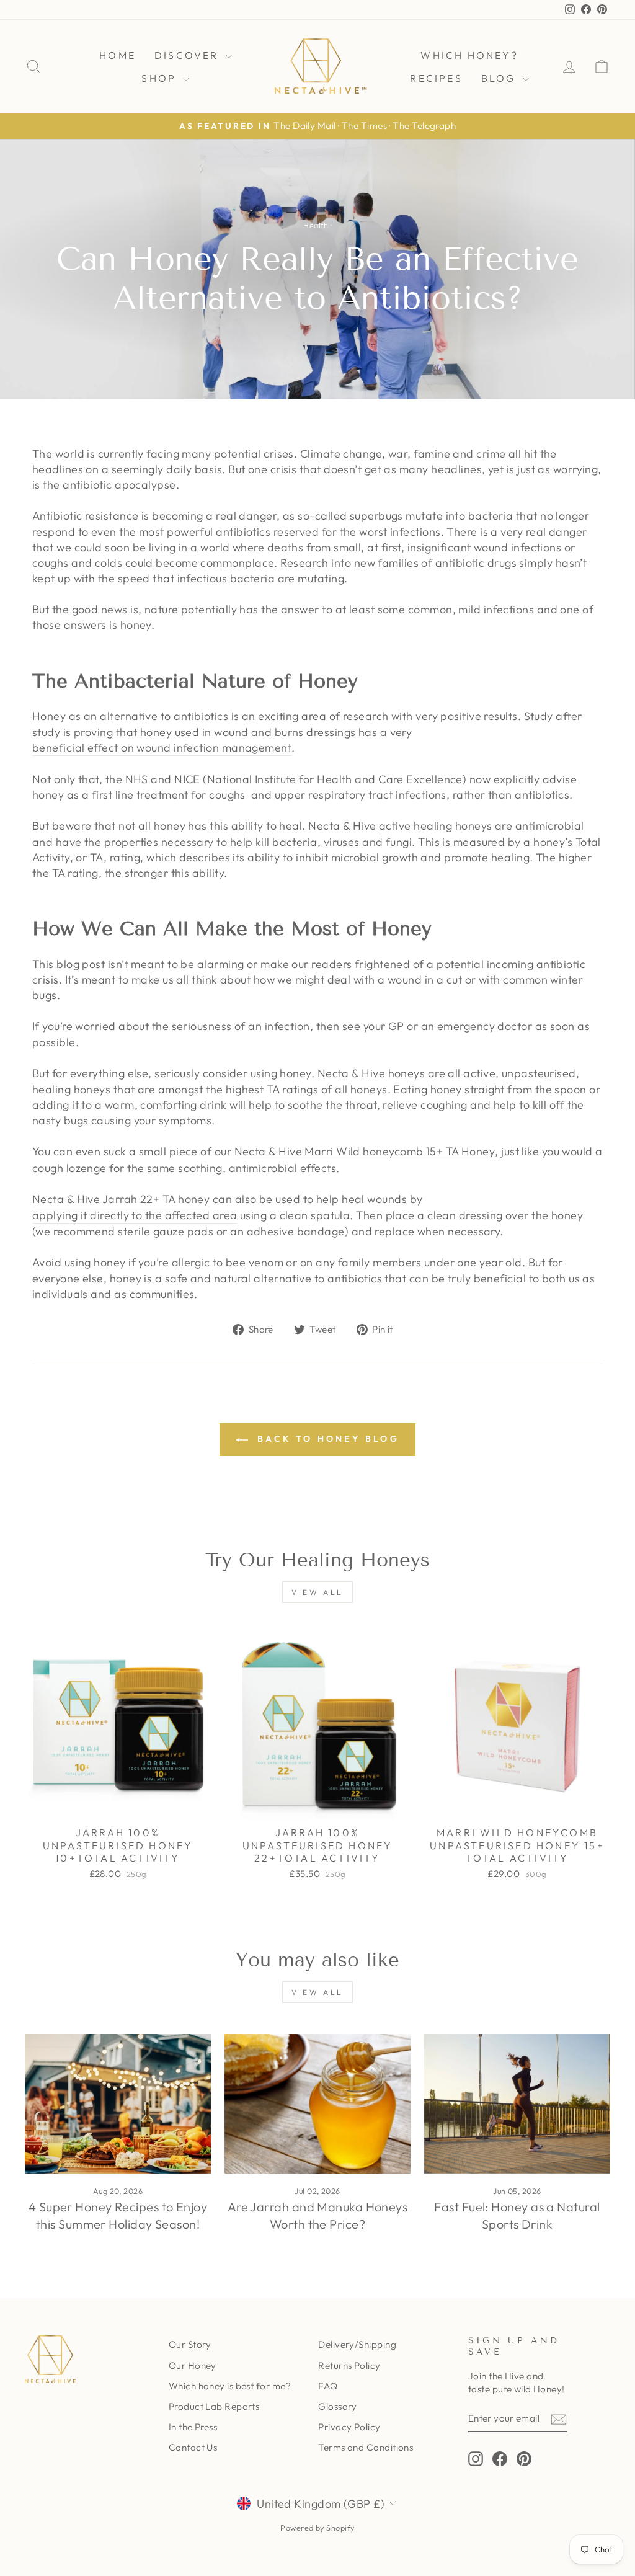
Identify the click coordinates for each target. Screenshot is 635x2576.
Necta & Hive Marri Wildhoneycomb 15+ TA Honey (365, 1151)
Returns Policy (349, 2365)
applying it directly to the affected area (135, 1215)
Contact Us (193, 2447)
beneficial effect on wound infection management (162, 748)
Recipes (436, 78)
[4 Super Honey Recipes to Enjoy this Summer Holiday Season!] (118, 2104)
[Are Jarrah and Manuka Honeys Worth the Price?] (317, 2104)
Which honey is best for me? (230, 2386)
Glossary (338, 2406)
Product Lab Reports (214, 2406)
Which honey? (469, 55)
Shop (161, 78)
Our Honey (193, 2365)
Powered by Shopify (317, 2528)
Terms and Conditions (366, 2447)
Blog (500, 78)
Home (118, 55)
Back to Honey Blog (326, 1439)
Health (316, 225)
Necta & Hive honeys (371, 1073)
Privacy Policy (349, 2427)
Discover (189, 55)
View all (317, 1592)
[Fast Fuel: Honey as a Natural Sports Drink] (517, 2104)
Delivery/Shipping (357, 2344)
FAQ (328, 2386)
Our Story (190, 2344)
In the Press (193, 2427)
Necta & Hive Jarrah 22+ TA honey (121, 1199)
